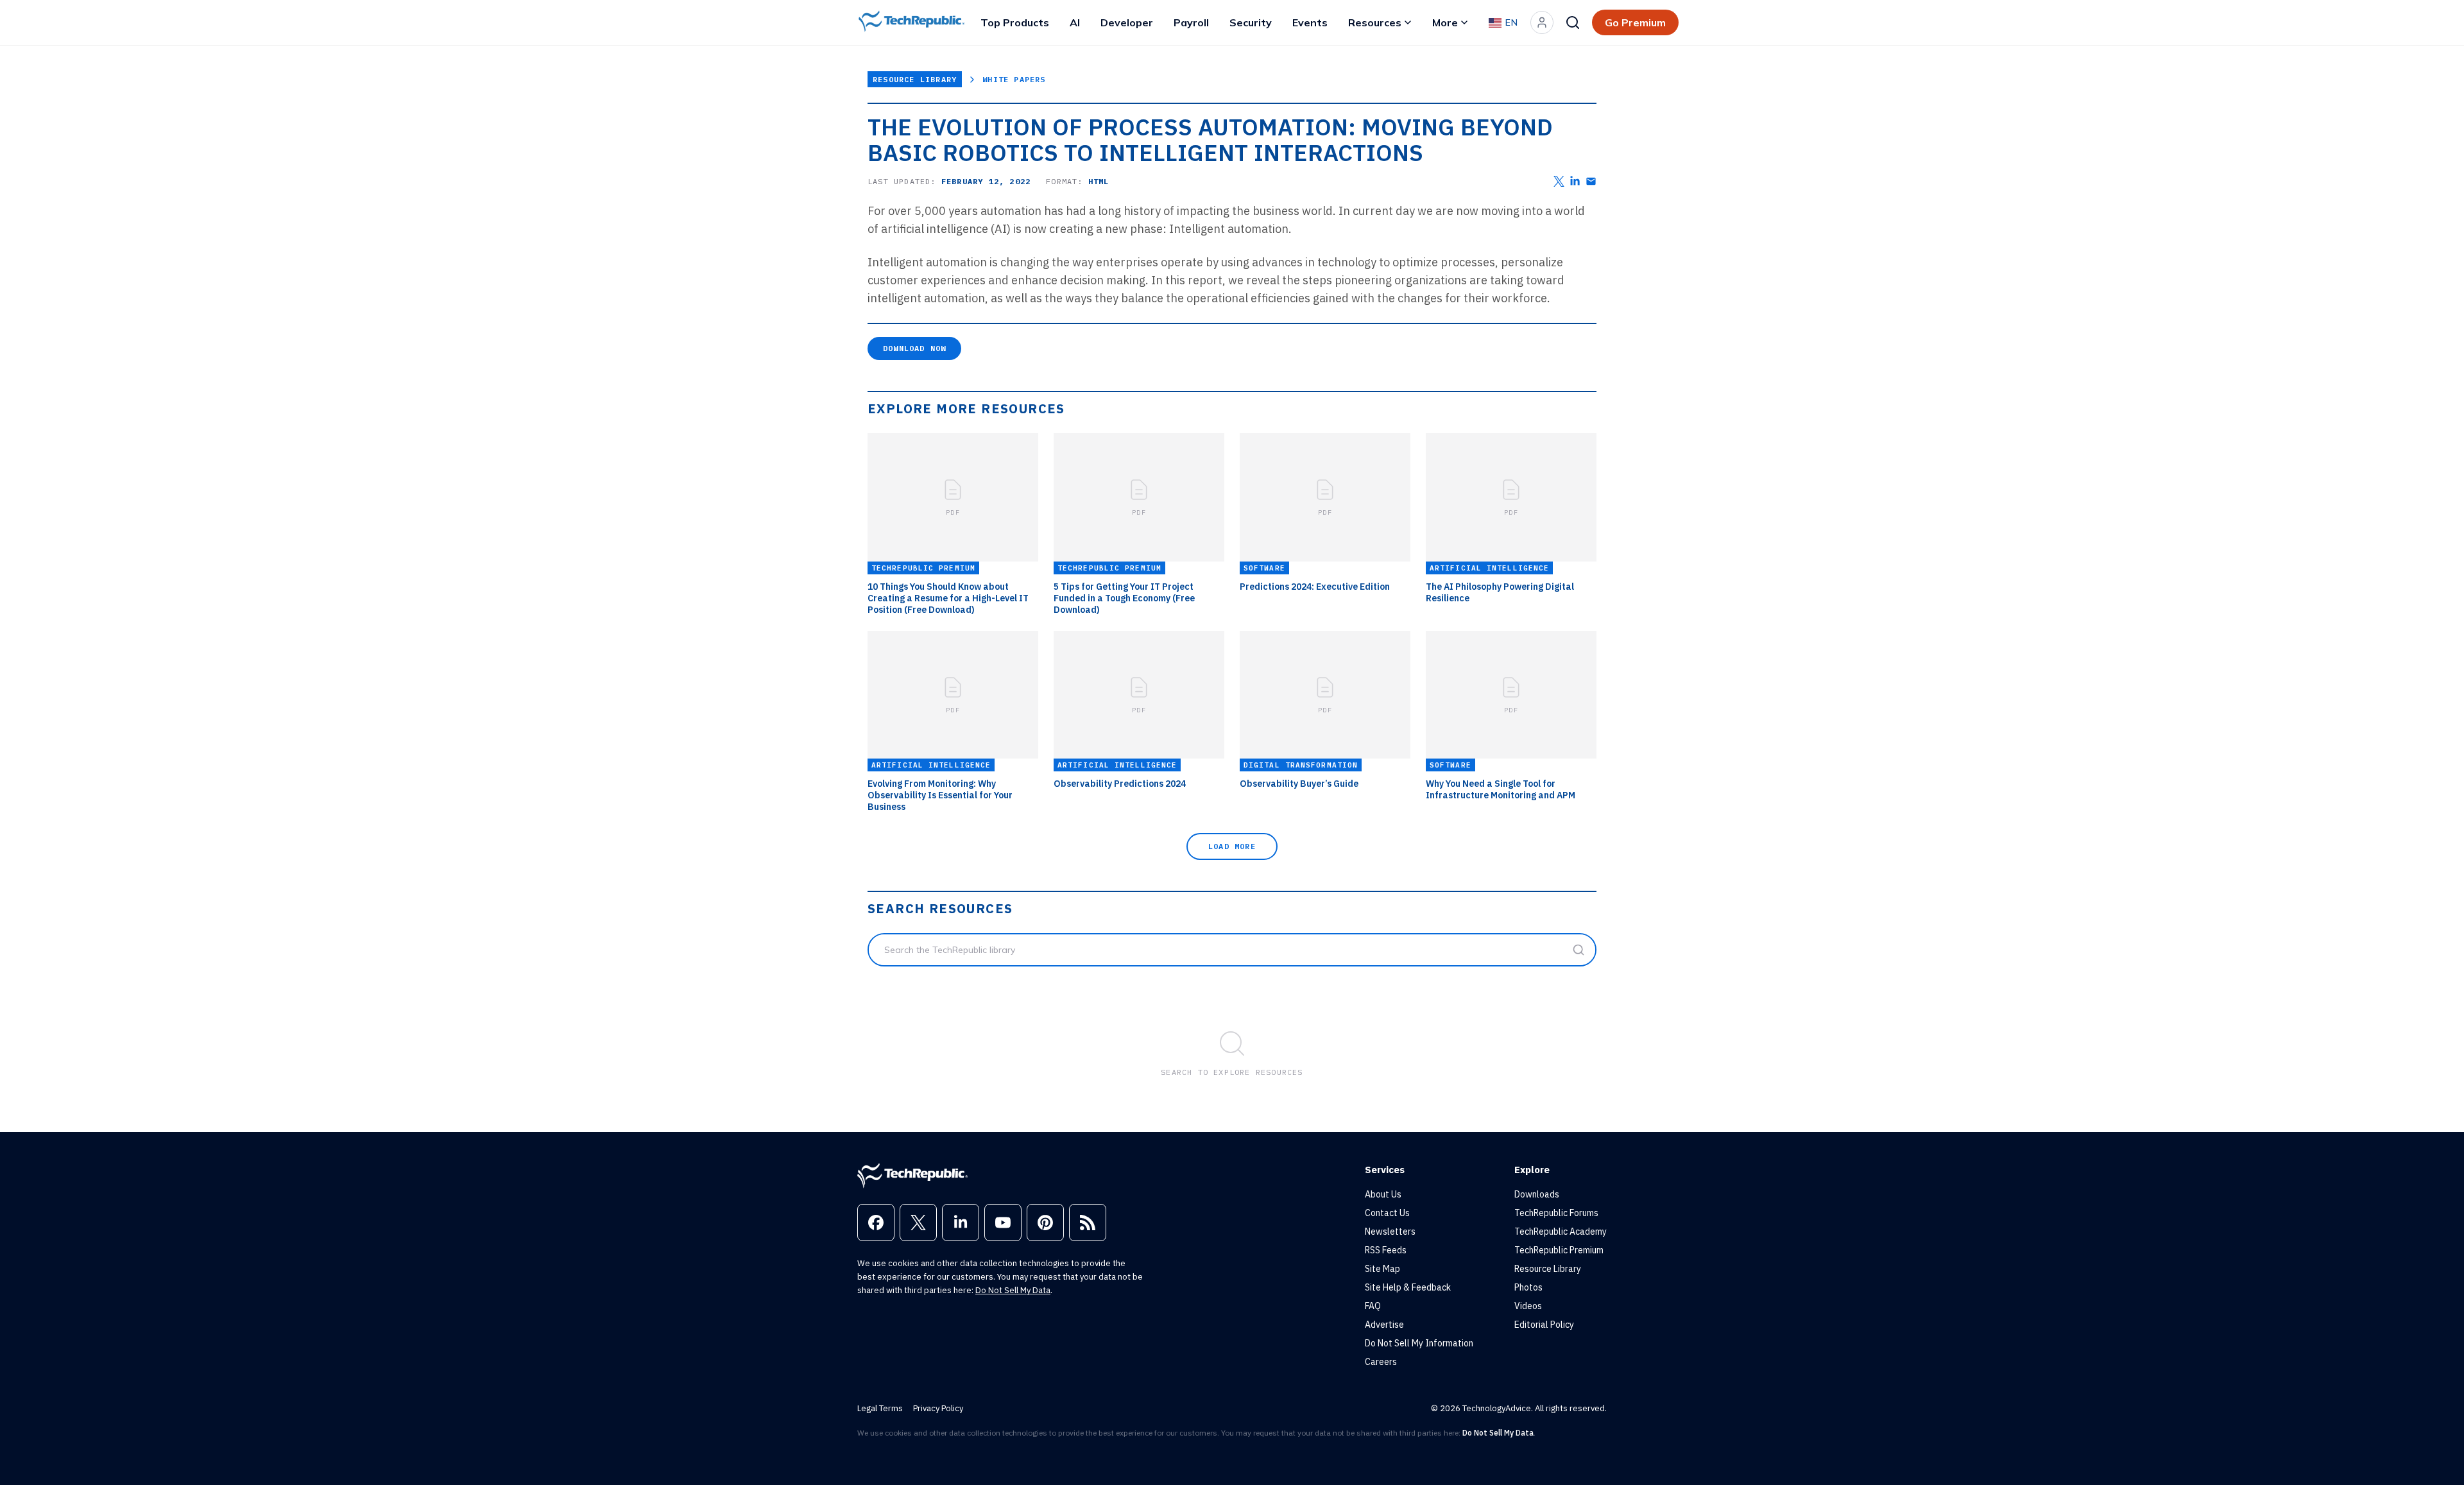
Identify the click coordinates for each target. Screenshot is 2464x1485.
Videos (1528, 1306)
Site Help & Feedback (1408, 1287)
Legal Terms (880, 1408)
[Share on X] (1559, 181)
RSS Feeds (1386, 1250)
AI (1075, 22)
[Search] (1573, 22)
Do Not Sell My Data (1013, 1290)
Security (1251, 22)
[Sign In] (1542, 22)
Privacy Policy (938, 1408)
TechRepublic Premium (1559, 1250)
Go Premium (1635, 22)
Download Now (914, 348)
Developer (1127, 22)
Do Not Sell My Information (1419, 1343)
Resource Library (915, 79)
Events (1310, 22)
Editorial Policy (1544, 1325)
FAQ (1373, 1306)
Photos (1528, 1287)
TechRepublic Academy (1561, 1232)
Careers (1381, 1362)
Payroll (1191, 22)
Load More (1232, 846)
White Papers (1014, 79)
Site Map (1382, 1269)
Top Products (1015, 22)
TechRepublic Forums (1556, 1213)
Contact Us (1387, 1213)
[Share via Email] (1591, 181)
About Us (1383, 1194)
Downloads (1537, 1194)
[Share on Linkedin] (1575, 181)
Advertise (1384, 1325)
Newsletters (1390, 1232)
